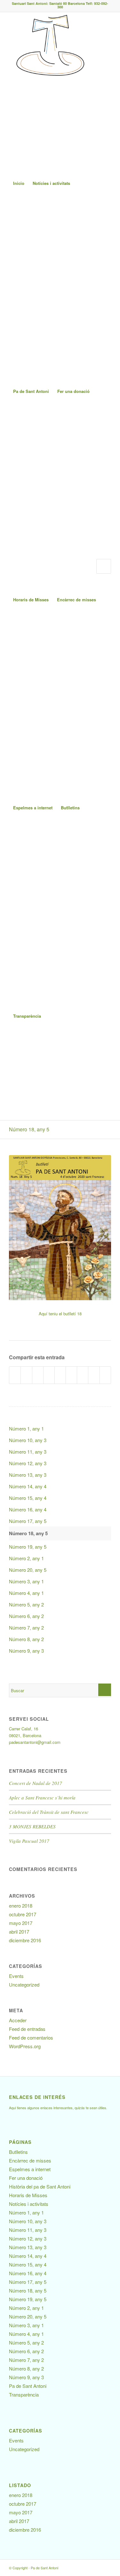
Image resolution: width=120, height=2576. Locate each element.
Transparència (27, 1016)
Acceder (18, 2020)
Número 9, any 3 (26, 1651)
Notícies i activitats (51, 183)
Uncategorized (24, 1984)
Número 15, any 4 (28, 1498)
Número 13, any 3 (28, 1475)
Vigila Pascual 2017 (29, 1841)
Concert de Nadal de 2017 (36, 1783)
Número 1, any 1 (26, 1428)
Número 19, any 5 (28, 1547)
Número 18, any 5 (29, 1129)
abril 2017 (19, 1932)
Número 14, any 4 (28, 1486)
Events (16, 1976)
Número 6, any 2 (26, 1616)
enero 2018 (21, 1906)
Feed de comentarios (31, 2037)
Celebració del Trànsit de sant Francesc (49, 1812)
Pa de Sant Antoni (31, 391)
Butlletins (70, 808)
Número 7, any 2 (26, 1627)
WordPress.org (25, 2046)
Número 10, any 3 (28, 1440)
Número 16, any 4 (28, 1509)
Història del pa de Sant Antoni (40, 2186)
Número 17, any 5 (28, 1521)
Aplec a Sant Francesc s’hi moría (42, 1797)
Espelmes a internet (33, 808)
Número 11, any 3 (28, 1452)
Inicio (19, 183)
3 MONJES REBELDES (32, 1826)
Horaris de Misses (31, 600)
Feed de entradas (27, 2029)
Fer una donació (73, 391)
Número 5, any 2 (26, 1604)
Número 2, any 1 (26, 1558)
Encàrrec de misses (76, 600)
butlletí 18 (72, 1314)
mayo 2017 (21, 1923)
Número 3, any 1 (26, 1581)
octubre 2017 (23, 1914)
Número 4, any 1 (26, 1593)
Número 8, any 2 (26, 1639)
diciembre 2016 (25, 1940)
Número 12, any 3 (28, 1463)
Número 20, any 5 (28, 1570)
